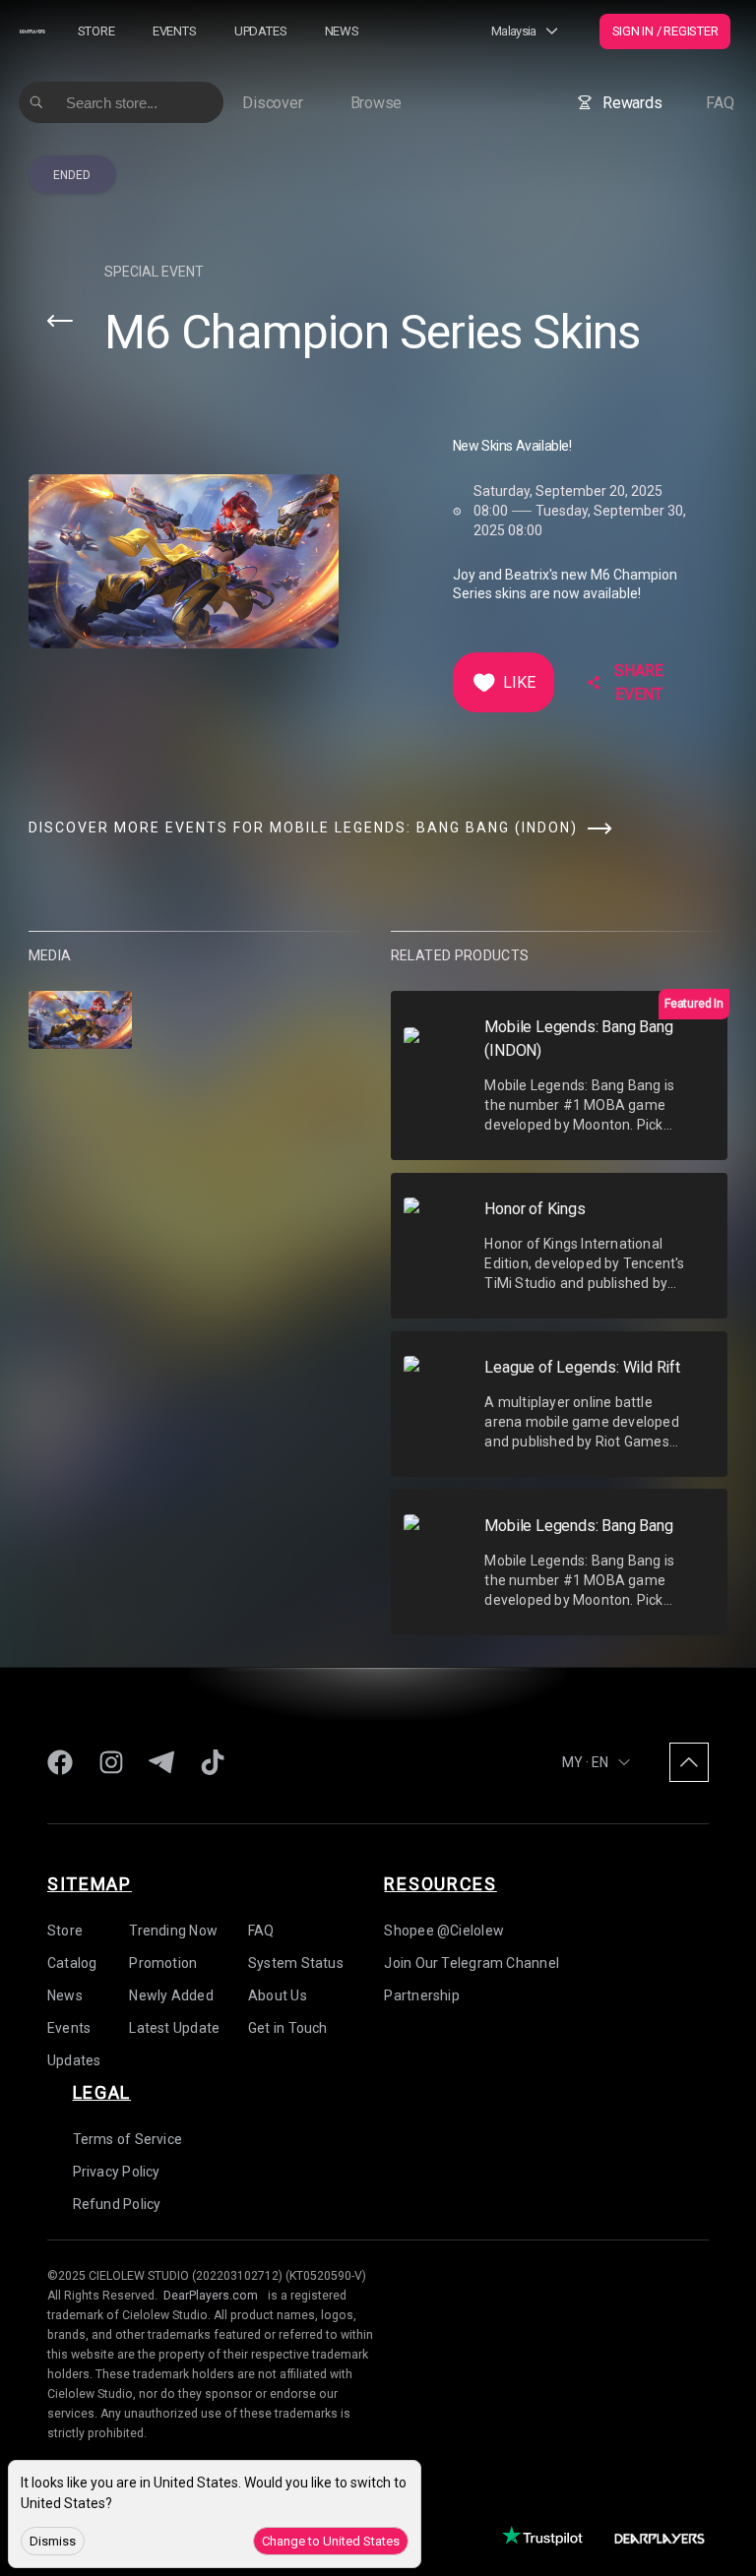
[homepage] (32, 31)
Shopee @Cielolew (444, 1930)
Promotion (163, 1962)
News (342, 31)
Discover (272, 103)
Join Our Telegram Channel (472, 1962)
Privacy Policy (117, 2171)
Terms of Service (128, 2138)
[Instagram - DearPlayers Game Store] (111, 1762)
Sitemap (90, 1883)
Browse (377, 103)
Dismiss (53, 2541)
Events (175, 31)
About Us (278, 1994)
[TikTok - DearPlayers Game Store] (213, 1762)
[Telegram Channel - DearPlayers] (161, 1762)
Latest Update (174, 2027)
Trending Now (173, 1930)
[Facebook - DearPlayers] (60, 1762)
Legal (102, 2091)
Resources (440, 1883)
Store (96, 31)
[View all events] (60, 321)
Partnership (421, 1994)
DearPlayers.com (211, 2295)
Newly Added (171, 1994)
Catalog (72, 1962)
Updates (260, 31)
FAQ (720, 103)
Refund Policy (117, 2203)
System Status (296, 1962)
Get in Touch (288, 2027)
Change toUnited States (331, 2541)
